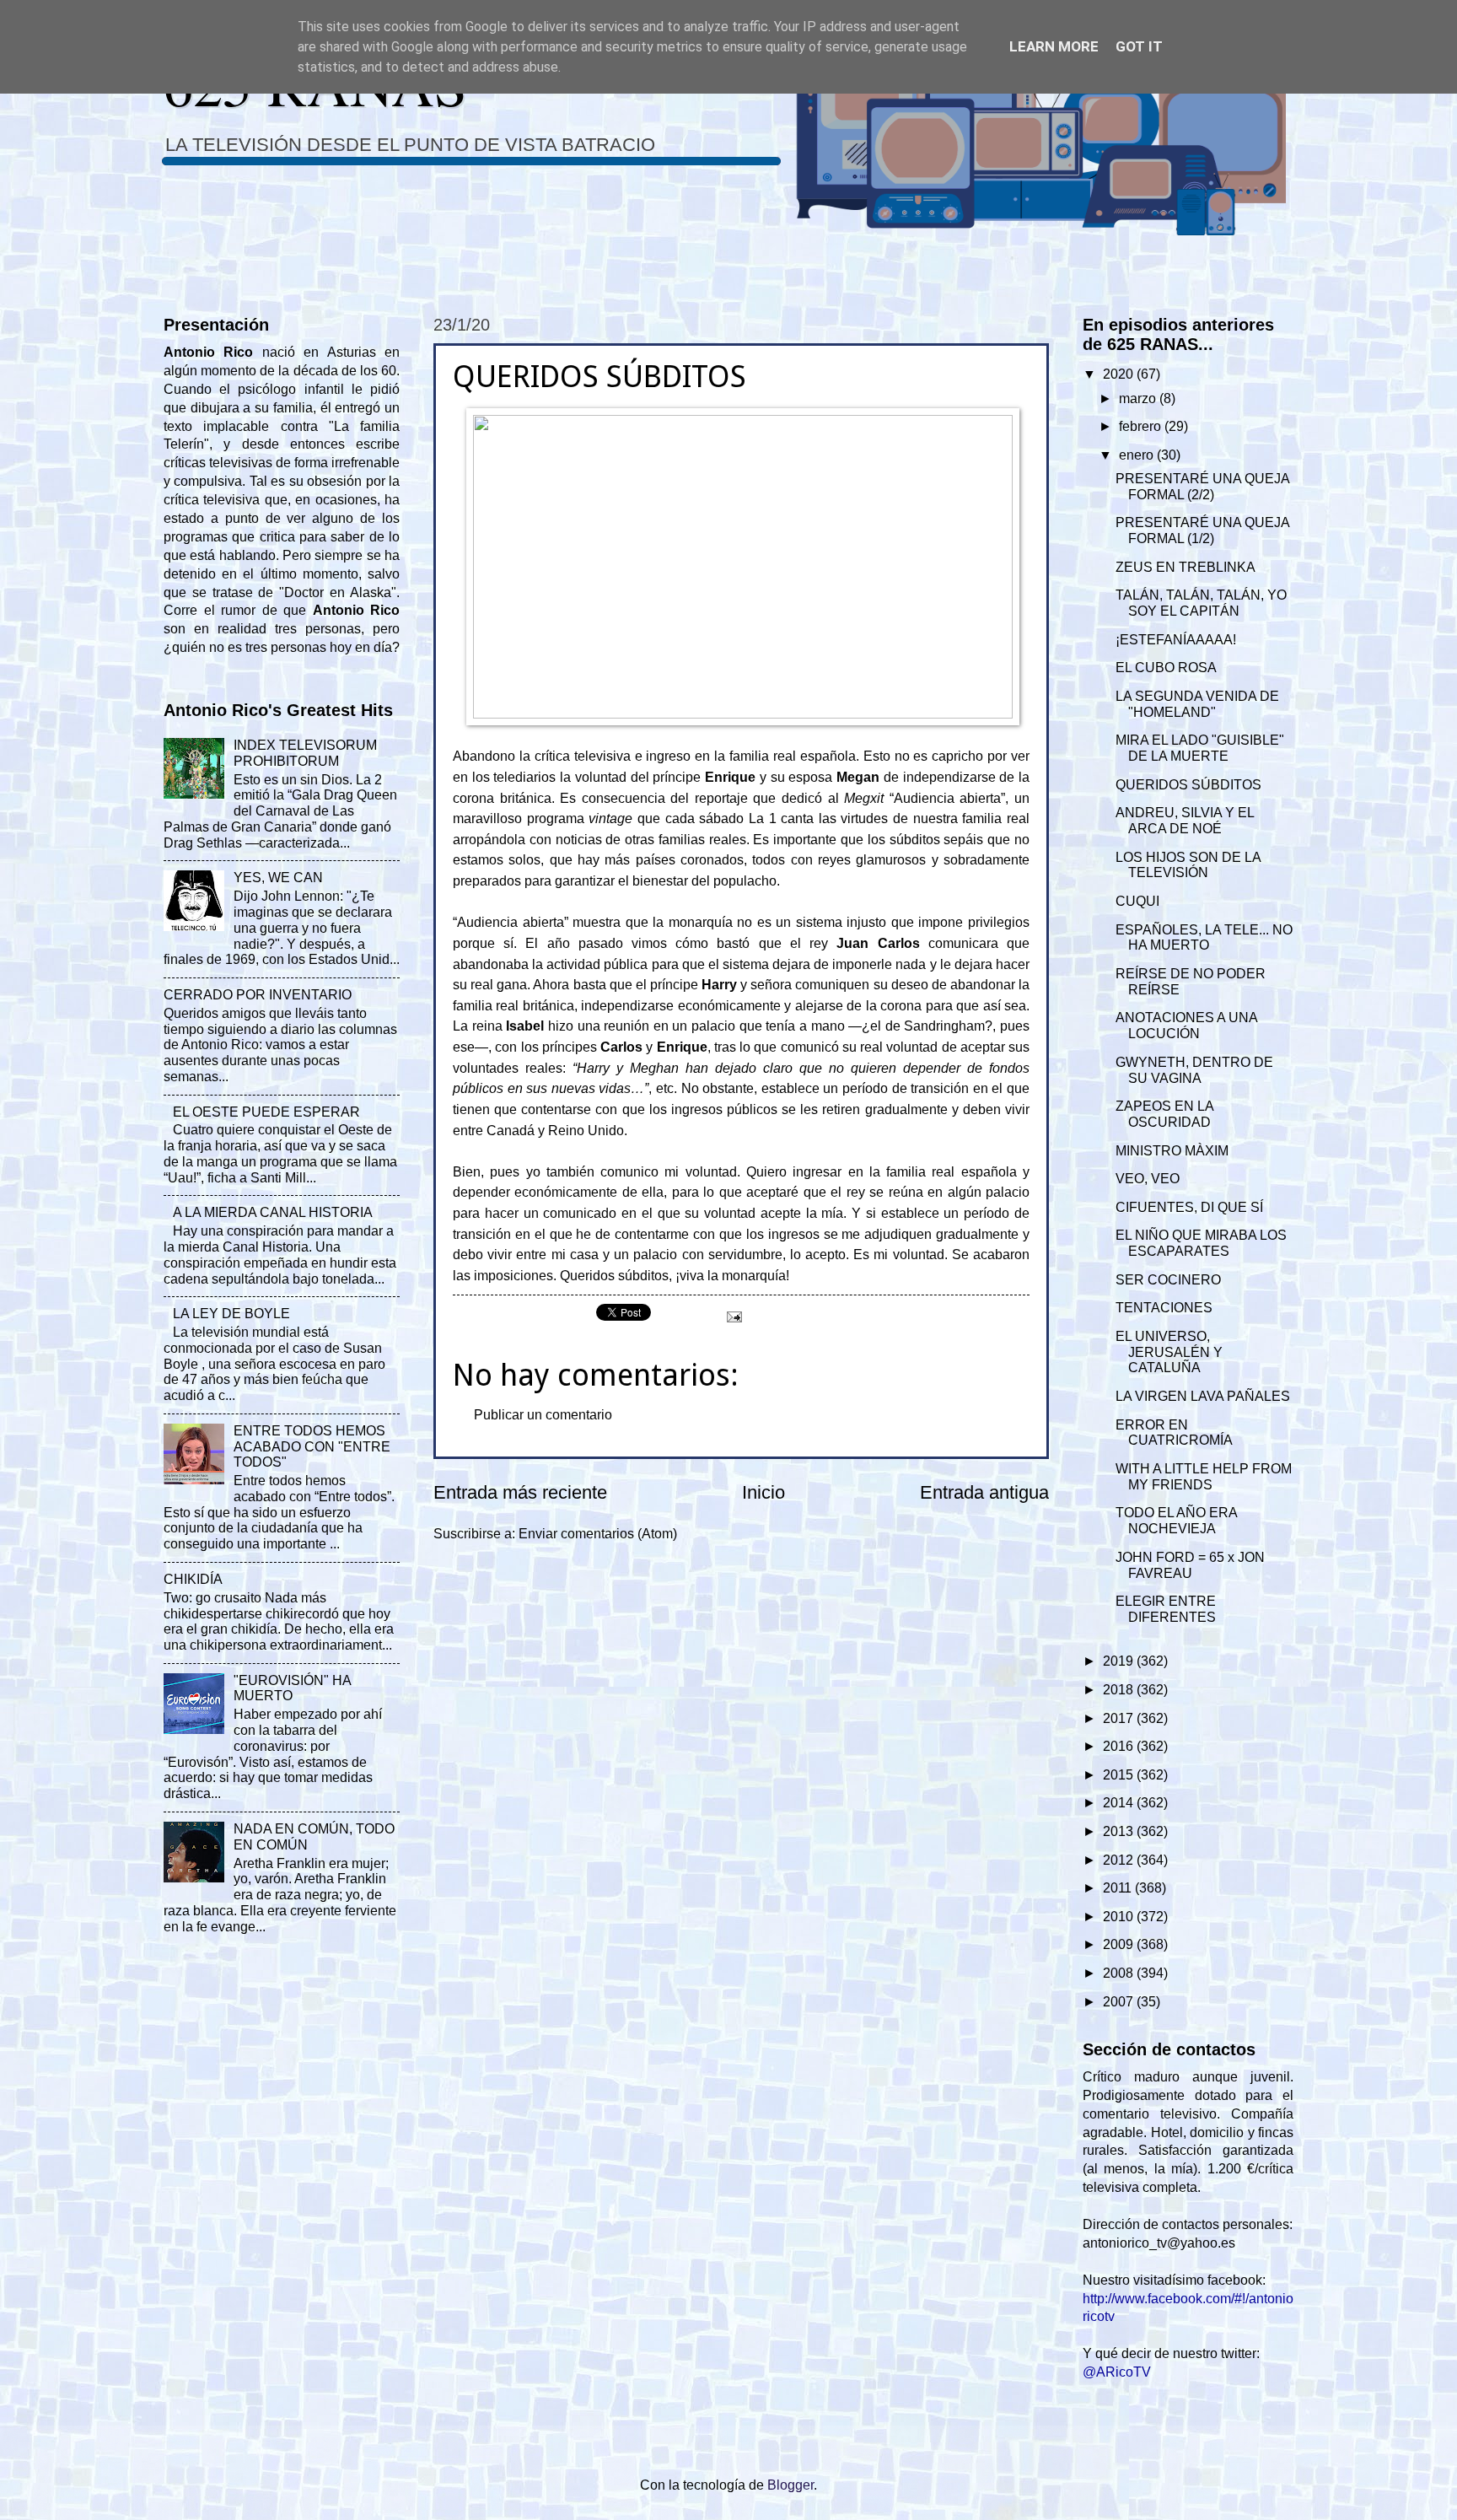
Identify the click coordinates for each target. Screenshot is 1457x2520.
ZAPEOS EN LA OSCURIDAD (1164, 1114)
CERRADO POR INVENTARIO (258, 995)
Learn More (1054, 46)
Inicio (763, 1492)
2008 (1120, 1973)
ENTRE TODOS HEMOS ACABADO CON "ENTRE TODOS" (312, 1447)
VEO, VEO (1148, 1179)
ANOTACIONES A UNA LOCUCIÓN (1186, 1026)
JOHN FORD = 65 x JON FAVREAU (1190, 1565)
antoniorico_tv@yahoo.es (1159, 2243)
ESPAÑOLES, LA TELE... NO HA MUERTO (1204, 938)
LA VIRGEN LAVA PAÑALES (1203, 1396)
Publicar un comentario (543, 1415)
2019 (1120, 1661)
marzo (1139, 398)
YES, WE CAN (278, 878)
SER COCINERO (1168, 1280)
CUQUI (1137, 901)
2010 (1120, 1917)
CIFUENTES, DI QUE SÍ (1189, 1207)
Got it (1139, 46)
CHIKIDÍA (193, 1579)
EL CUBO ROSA (1166, 668)
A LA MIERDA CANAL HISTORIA (273, 1212)
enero (1138, 455)
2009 (1120, 1944)
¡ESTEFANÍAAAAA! (1176, 640)
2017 (1120, 1718)
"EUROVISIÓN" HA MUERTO (292, 1688)
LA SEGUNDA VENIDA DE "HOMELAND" (1197, 704)
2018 (1120, 1690)
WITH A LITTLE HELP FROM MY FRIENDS (1204, 1477)
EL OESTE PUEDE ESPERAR (266, 1112)
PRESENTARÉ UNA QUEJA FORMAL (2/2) (1202, 487)
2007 (1120, 2002)
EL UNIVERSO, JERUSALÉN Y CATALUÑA (1169, 1352)
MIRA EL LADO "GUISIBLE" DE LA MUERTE (1200, 748)
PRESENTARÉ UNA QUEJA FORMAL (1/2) (1202, 530)
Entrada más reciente (520, 1492)
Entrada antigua (984, 1492)
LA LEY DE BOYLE (231, 1314)
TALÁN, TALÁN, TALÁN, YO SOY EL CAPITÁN (1201, 603)
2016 (1120, 1746)
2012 (1120, 1860)
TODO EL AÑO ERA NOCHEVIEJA (1176, 1521)
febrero (1142, 426)
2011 (1119, 1888)
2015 (1120, 1775)
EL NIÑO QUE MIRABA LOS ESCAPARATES (1201, 1243)
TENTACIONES (1164, 1308)
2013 (1120, 1831)
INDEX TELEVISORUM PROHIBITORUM (305, 753)
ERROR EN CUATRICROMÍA (1174, 1433)
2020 (1120, 374)
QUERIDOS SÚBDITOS (1188, 785)
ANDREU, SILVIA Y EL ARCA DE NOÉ (1185, 821)
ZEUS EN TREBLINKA (1185, 567)
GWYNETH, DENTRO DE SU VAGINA (1194, 1070)
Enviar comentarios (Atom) (598, 1534)
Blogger (790, 2485)
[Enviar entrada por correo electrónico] (733, 1316)
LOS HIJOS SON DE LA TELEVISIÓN (1188, 865)
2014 (1120, 1803)
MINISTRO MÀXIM (1172, 1151)
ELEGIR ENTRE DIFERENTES (1166, 1609)
